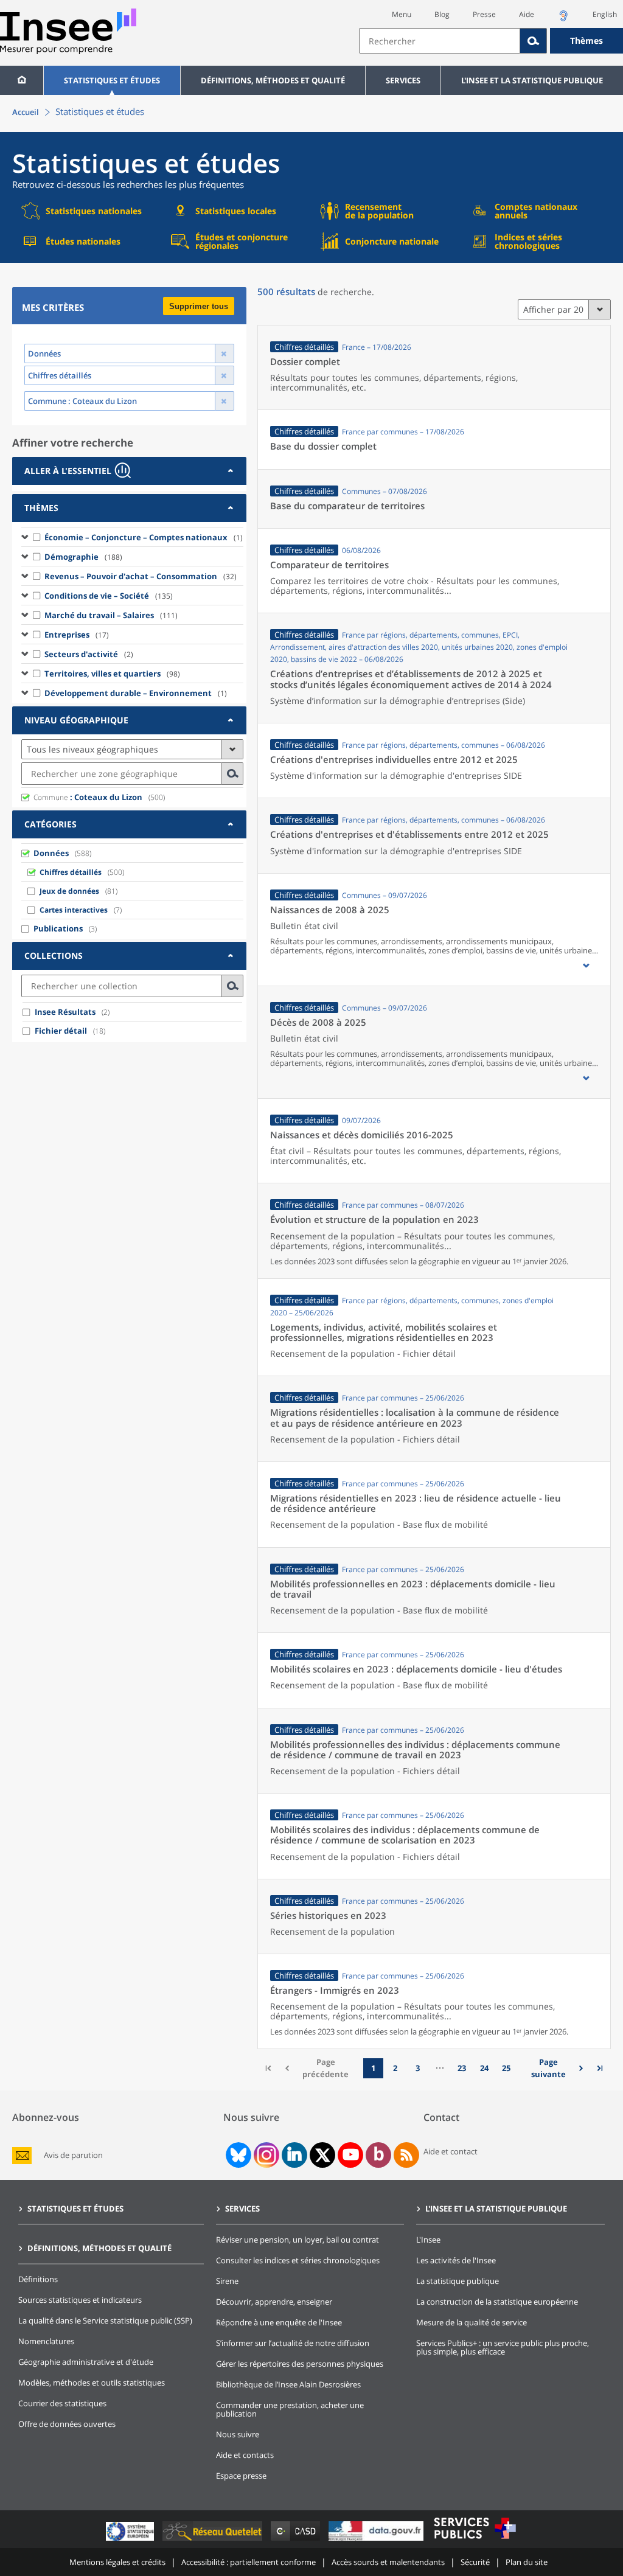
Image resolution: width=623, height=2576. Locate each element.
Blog (442, 14)
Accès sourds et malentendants (388, 2562)
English (605, 14)
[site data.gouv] (377, 2540)
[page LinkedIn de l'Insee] (294, 2155)
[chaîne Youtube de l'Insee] (351, 2155)
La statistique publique (458, 2281)
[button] (586, 966)
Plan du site (527, 2562)
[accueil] (22, 80)
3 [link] (418, 2068)
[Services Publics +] (475, 2540)
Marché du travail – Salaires (111, 615)
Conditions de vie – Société (109, 596)
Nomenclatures (46, 2341)
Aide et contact (451, 2151)
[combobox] (491, 41)
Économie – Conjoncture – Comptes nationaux (144, 537)
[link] (553, 2068)
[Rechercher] (534, 41)
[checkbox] (37, 537)
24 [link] (484, 2068)
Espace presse (241, 2476)
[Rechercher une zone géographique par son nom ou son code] (232, 774)
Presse (484, 14)
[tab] (129, 471)
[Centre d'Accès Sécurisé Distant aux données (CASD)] (297, 2540)
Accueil (26, 112)
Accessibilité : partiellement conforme (249, 2562)
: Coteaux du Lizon (88, 797)
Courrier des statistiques (62, 2403)
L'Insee (428, 2240)
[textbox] (440, 41)
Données (51, 853)
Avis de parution (73, 2155)
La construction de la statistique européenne (497, 2302)
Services (403, 80)
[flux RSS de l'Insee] (406, 2155)
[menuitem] (22, 80)
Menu (402, 14)
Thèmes (586, 40)
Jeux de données (69, 891)
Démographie (83, 557)
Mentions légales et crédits (117, 2562)
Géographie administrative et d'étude (86, 2362)
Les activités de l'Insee (456, 2260)
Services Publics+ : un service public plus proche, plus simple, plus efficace (503, 2347)
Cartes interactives (74, 910)
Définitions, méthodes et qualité (273, 80)
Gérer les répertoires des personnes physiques (300, 2364)
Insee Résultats (65, 1012)
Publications (58, 928)
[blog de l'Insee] (379, 2155)
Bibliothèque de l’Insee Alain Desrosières (288, 2384)
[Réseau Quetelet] (214, 2540)
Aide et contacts (245, 2455)
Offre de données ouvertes (67, 2424)
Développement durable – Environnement (136, 693)
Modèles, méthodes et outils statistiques (92, 2383)
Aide (527, 14)
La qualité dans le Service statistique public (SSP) (105, 2320)
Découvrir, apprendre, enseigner (274, 2302)
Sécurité (475, 2562)
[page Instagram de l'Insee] (265, 2155)
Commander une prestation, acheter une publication (290, 2409)
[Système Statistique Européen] (131, 2540)
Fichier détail (61, 1031)
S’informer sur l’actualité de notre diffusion (293, 2343)
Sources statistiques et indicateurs (80, 2300)
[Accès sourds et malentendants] (563, 19)
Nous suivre (238, 2434)
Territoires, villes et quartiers (112, 674)
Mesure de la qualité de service (472, 2322)
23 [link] (462, 2068)
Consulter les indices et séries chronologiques (298, 2260)
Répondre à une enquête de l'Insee (279, 2322)
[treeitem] (132, 537)
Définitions (38, 2279)
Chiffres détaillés (71, 872)
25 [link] (506, 2068)
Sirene (227, 2281)
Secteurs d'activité (89, 654)
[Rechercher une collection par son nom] (232, 986)
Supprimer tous (199, 306)
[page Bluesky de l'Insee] (237, 2155)
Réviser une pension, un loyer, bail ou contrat (298, 2240)
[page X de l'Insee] (323, 2155)
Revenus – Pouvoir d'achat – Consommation (141, 576)
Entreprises (77, 635)
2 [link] (395, 2068)
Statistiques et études (112, 80)
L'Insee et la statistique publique (532, 80)
